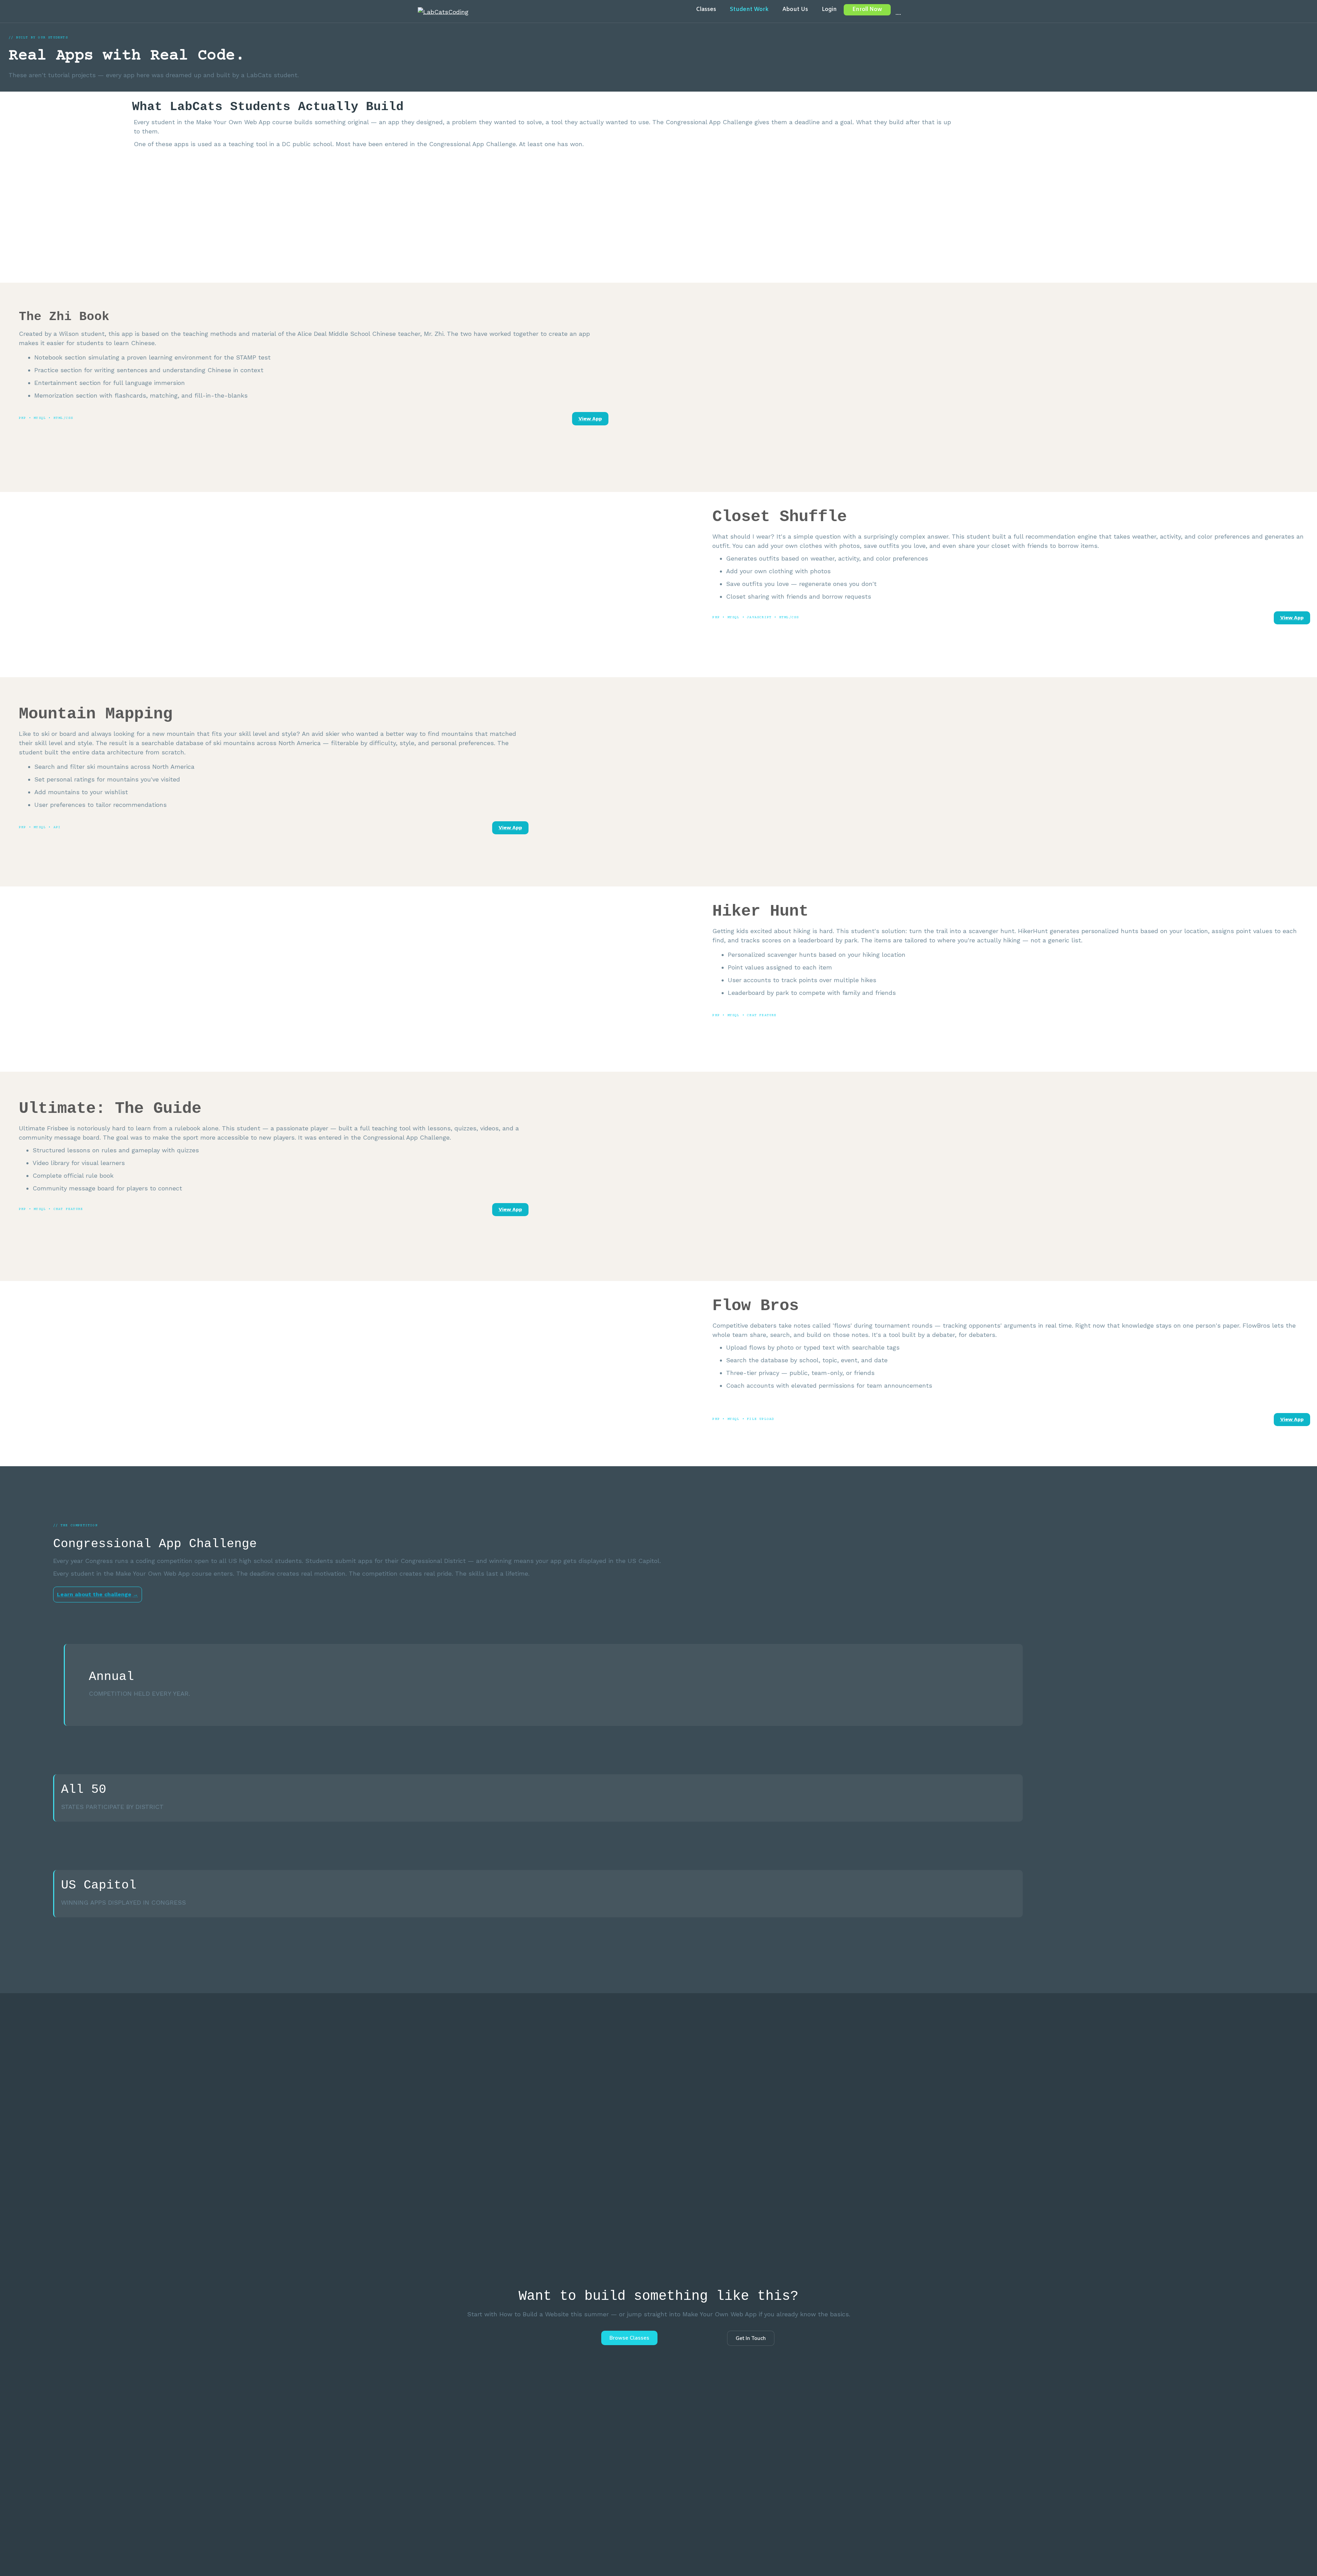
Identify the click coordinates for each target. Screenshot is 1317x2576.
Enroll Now (867, 9)
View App (590, 419)
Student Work (749, 9)
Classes (706, 9)
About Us (795, 9)
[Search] (895, 11)
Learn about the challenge (94, 1594)
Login (829, 9)
